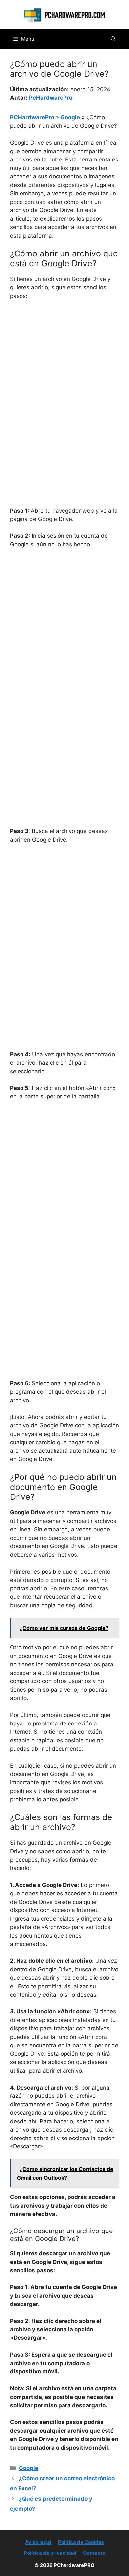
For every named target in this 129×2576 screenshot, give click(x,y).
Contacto (94, 2553)
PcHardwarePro (51, 98)
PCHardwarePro (32, 117)
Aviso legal (38, 2542)
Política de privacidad (50, 2553)
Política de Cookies (81, 2542)
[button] (113, 39)
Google (70, 117)
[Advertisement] (64, 373)
